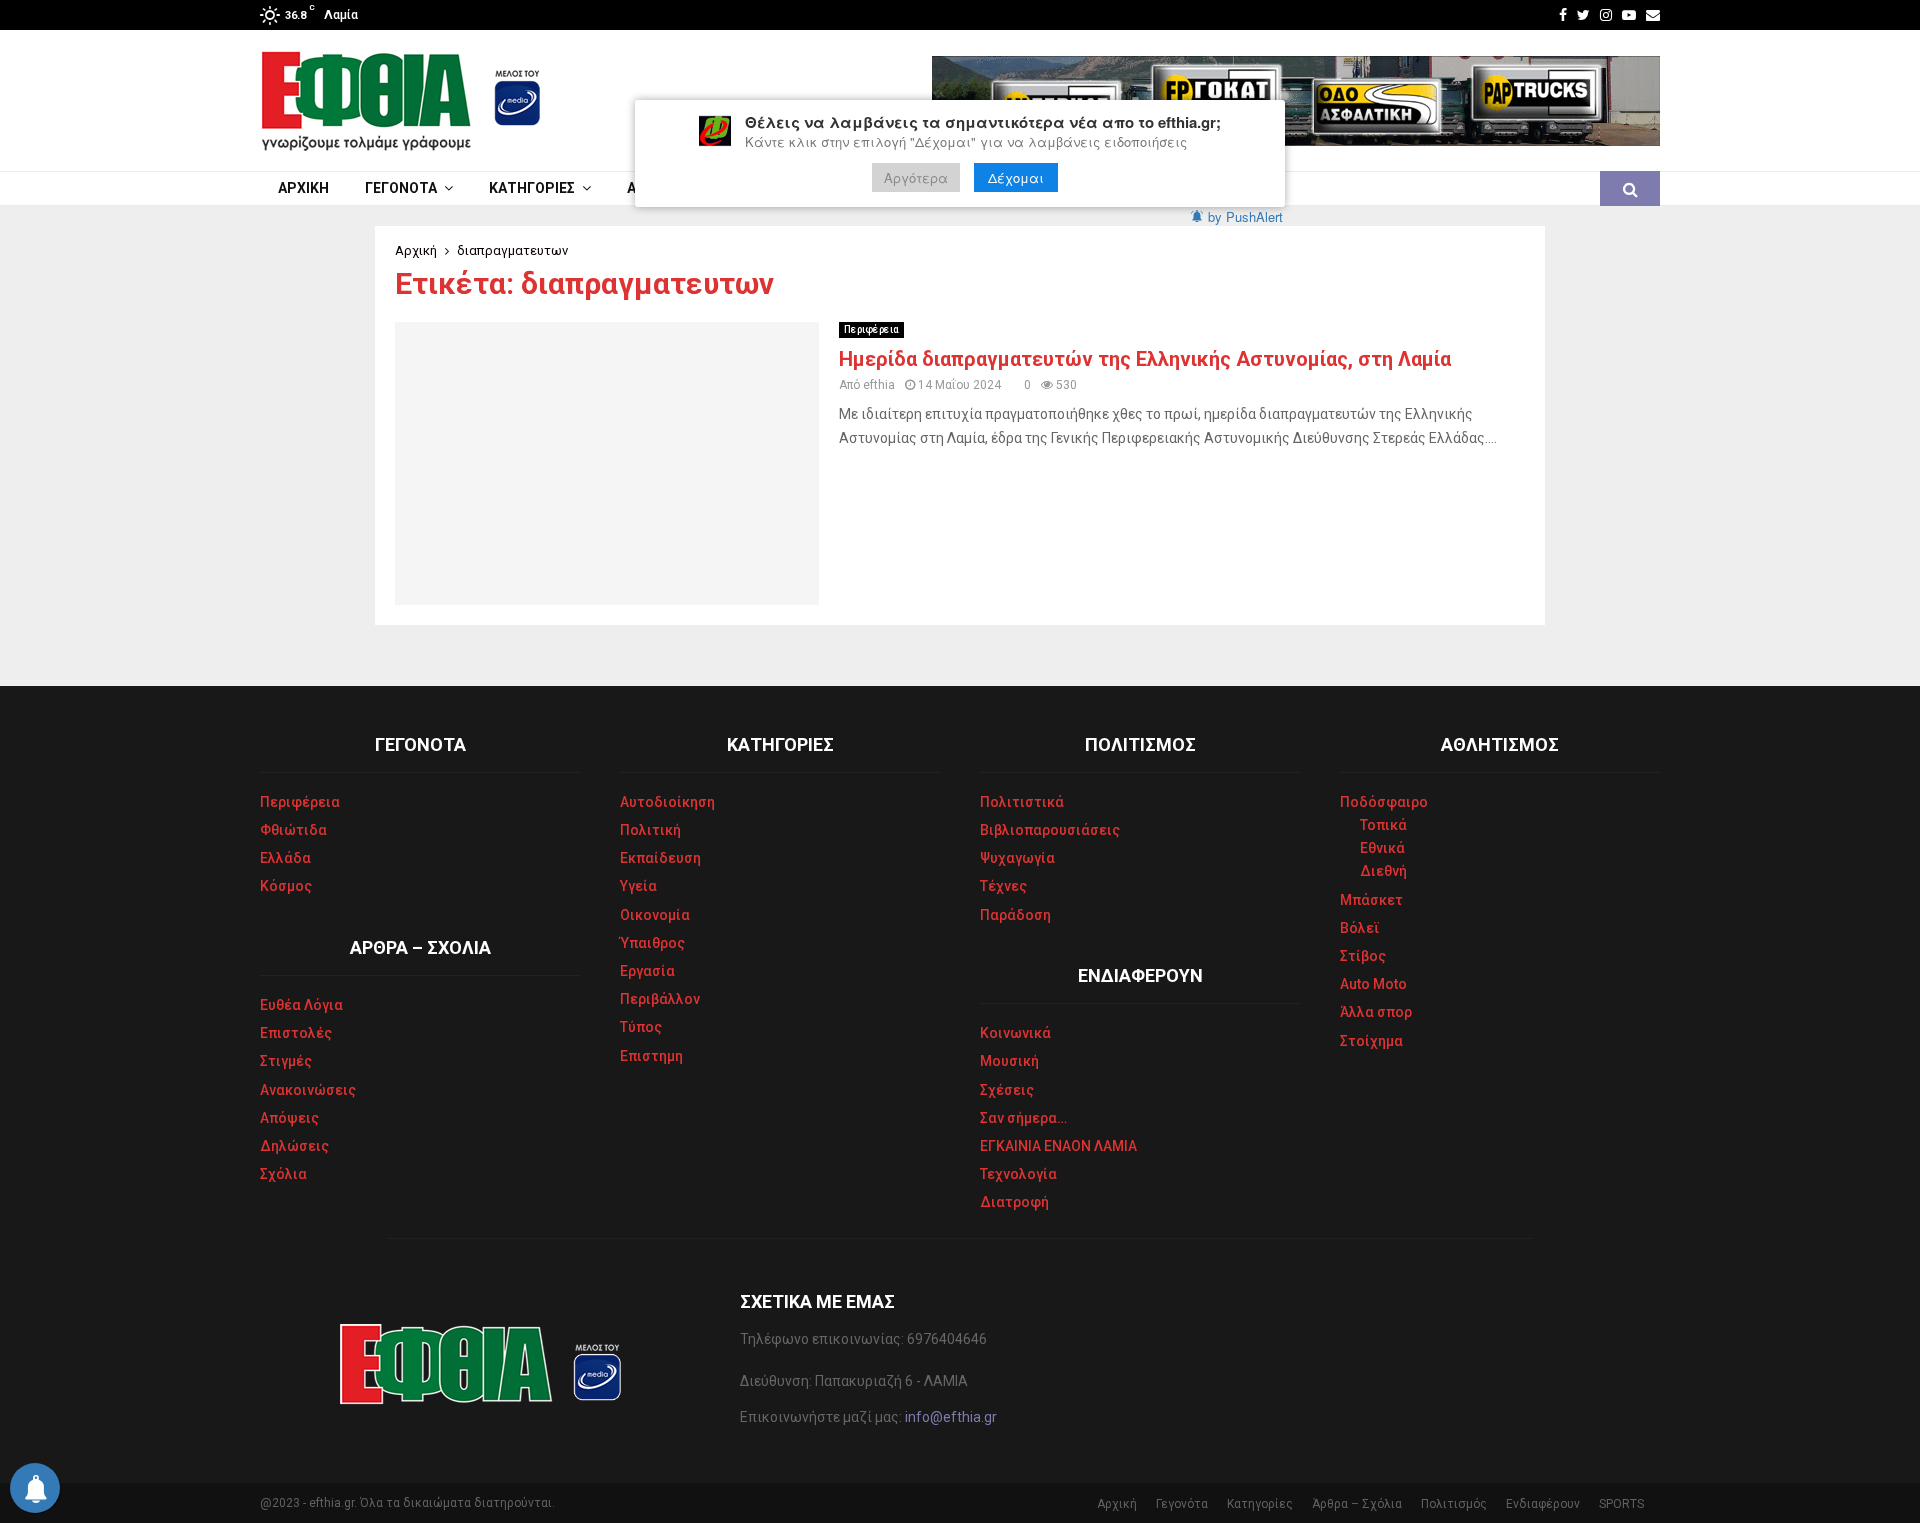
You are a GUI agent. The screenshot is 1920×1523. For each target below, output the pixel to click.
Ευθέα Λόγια (301, 1005)
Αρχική (303, 188)
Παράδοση (1015, 915)
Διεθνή (1383, 871)
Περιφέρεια (871, 329)
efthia (879, 385)
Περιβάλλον (660, 999)
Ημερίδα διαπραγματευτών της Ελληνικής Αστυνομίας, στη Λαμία (1145, 359)
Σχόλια (283, 1174)
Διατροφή (1014, 1202)
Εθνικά (1382, 848)
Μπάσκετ (1371, 900)
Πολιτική (650, 830)
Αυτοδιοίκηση (667, 802)
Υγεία (638, 886)
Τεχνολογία (1018, 1174)
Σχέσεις (1007, 1090)
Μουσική (1009, 1061)
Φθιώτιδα (293, 830)
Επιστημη (651, 1056)
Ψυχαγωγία (1017, 858)
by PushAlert (1245, 216)
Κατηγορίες (532, 188)
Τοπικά (1383, 825)
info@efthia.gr (951, 1417)
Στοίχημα (1371, 1041)
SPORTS (1621, 1504)
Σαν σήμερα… (1023, 1118)
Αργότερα (916, 177)
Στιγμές (286, 1061)
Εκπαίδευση (660, 858)
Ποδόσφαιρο (1384, 802)
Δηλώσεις (294, 1146)
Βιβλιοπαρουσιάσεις (1050, 830)
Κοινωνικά (1015, 1033)
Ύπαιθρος (652, 943)
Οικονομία (655, 915)
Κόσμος (286, 886)
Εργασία (647, 971)
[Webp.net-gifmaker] (1296, 101)
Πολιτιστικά (1022, 802)
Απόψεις (289, 1118)
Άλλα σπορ (1376, 1012)
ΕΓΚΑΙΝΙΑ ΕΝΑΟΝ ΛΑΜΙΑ (1058, 1146)
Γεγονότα (401, 188)
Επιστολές (296, 1033)
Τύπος (641, 1027)
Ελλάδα (285, 858)
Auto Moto (1373, 984)
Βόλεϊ (1360, 928)
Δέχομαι (1016, 177)
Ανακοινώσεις (308, 1090)
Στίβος (1363, 956)
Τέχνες (1003, 886)
